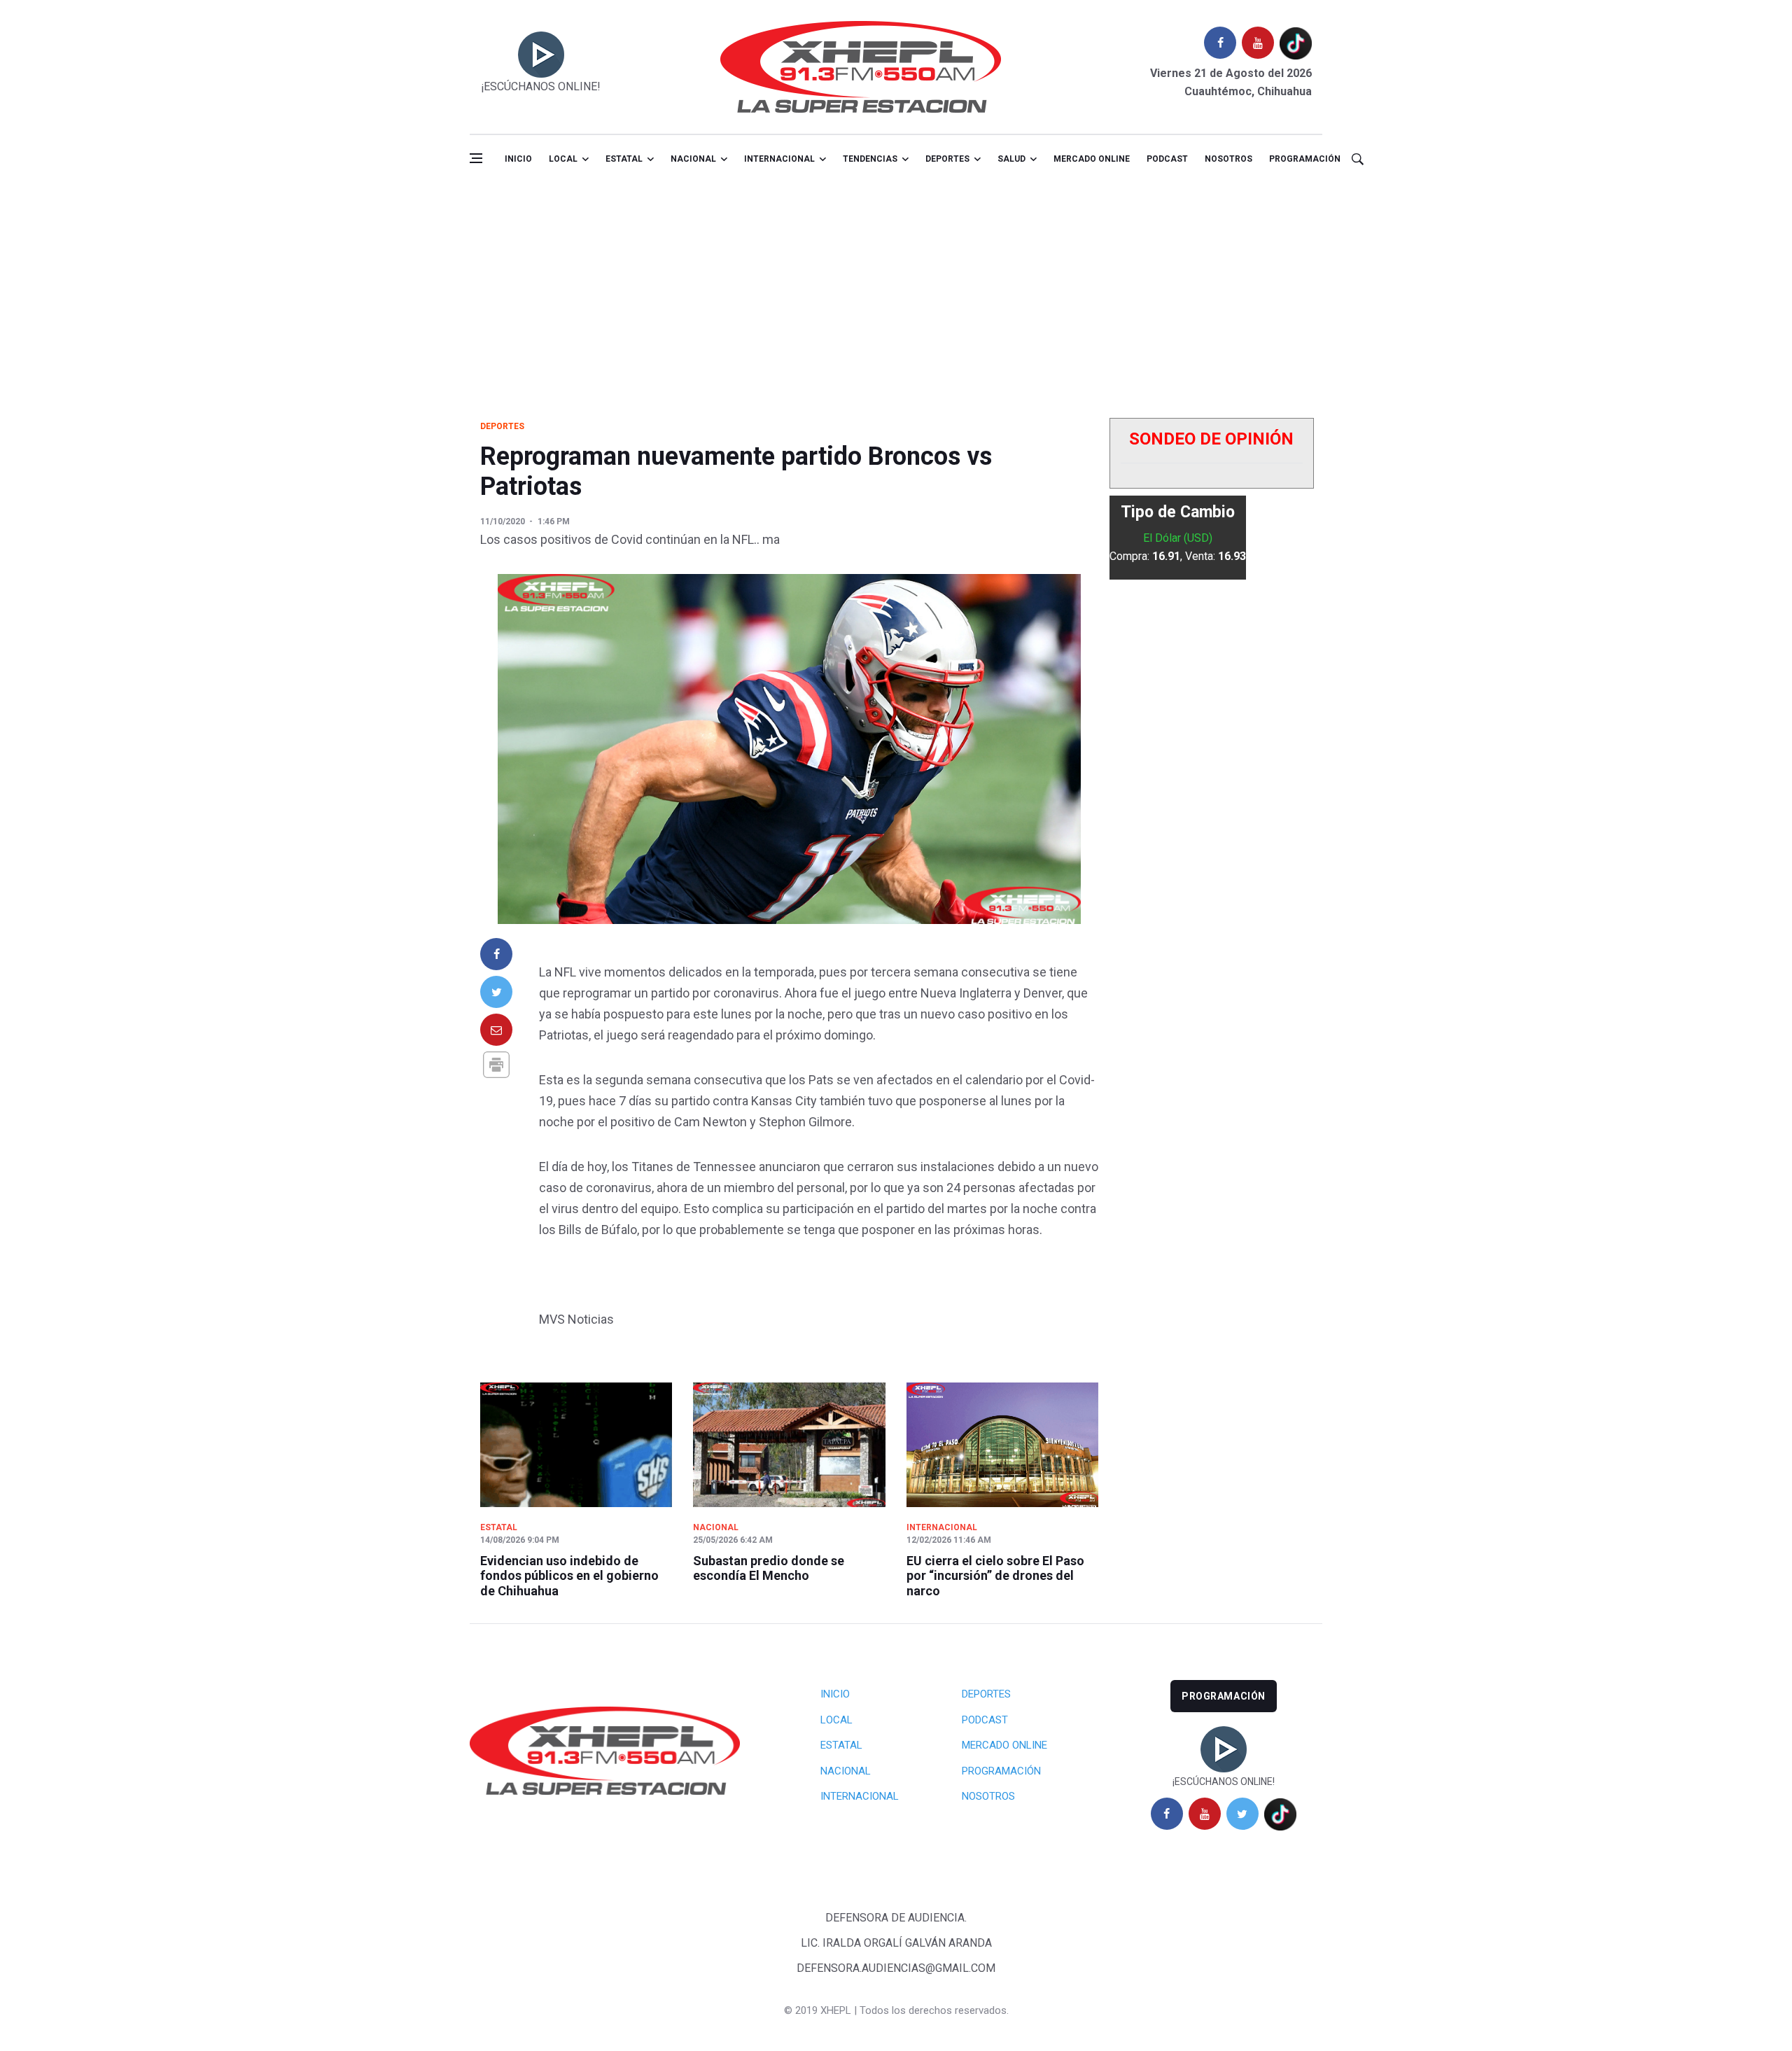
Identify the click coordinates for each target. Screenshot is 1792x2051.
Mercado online (1092, 159)
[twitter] (1242, 1814)
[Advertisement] (896, 289)
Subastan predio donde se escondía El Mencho (769, 1568)
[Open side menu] (476, 158)
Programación (1305, 159)
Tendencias (870, 159)
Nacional (693, 159)
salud (1011, 159)
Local (563, 159)
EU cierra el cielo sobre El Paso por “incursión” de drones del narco (995, 1576)
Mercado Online (1004, 1745)
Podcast (1167, 159)
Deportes (947, 159)
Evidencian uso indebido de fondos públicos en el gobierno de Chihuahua (569, 1576)
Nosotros (1228, 159)
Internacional (779, 159)
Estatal (624, 159)
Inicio (518, 159)
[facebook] (1220, 43)
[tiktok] (1296, 43)
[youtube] (1258, 43)
